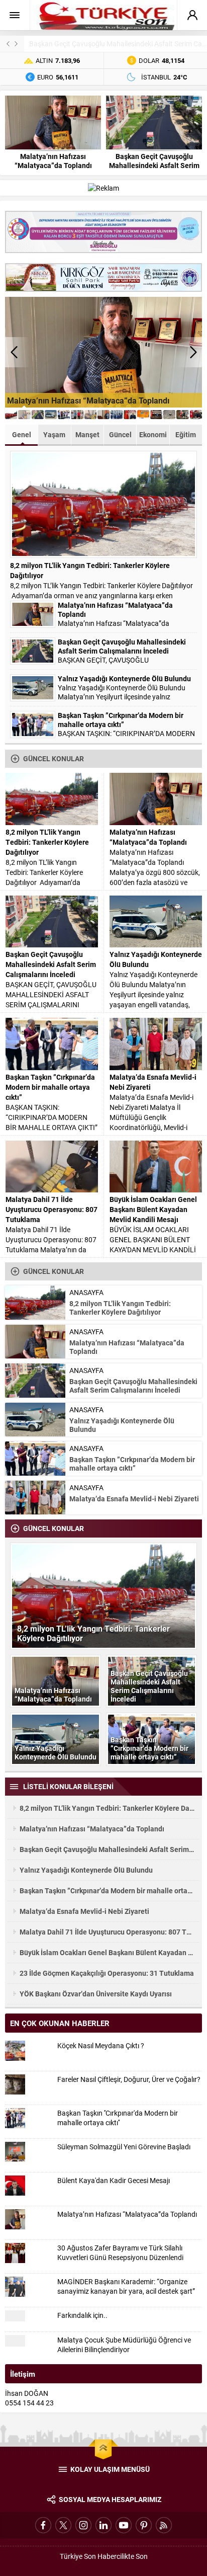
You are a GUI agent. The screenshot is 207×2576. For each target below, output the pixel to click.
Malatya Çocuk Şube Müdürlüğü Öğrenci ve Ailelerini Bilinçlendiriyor (124, 2345)
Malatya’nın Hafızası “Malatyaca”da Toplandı (53, 161)
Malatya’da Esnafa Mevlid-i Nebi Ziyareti (153, 1082)
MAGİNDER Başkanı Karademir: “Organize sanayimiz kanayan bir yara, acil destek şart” (126, 2286)
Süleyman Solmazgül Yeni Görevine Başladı (124, 2147)
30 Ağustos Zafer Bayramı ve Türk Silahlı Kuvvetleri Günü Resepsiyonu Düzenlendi (120, 2252)
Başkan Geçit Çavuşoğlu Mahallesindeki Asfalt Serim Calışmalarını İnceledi (154, 166)
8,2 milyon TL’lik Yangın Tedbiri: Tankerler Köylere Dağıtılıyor (90, 570)
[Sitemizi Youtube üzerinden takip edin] (124, 2525)
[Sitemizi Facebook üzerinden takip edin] (43, 2525)
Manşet (87, 434)
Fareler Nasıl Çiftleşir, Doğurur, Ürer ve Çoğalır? (129, 2079)
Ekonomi (153, 434)
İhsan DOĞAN (27, 2393)
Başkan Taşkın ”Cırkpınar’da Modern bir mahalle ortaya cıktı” (121, 720)
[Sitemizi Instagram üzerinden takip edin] (83, 2525)
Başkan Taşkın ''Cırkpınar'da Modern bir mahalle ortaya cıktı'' (118, 2118)
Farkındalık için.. (82, 2315)
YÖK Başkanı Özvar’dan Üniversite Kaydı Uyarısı (96, 1994)
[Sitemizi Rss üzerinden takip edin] (164, 2525)
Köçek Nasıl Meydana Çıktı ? (101, 2045)
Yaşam (54, 434)
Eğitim (186, 434)
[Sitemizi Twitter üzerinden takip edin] (63, 2525)
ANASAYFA (86, 1292)
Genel (22, 434)
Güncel (120, 434)
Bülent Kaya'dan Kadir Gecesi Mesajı (114, 2180)
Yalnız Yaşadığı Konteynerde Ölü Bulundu (124, 679)
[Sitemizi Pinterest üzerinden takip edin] (144, 2525)
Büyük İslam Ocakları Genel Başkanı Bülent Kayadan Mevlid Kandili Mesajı (153, 1209)
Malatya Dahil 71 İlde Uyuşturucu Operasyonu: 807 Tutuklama (51, 1209)
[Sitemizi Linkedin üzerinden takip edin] (103, 2525)
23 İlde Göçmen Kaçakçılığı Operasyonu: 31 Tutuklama (107, 1973)
